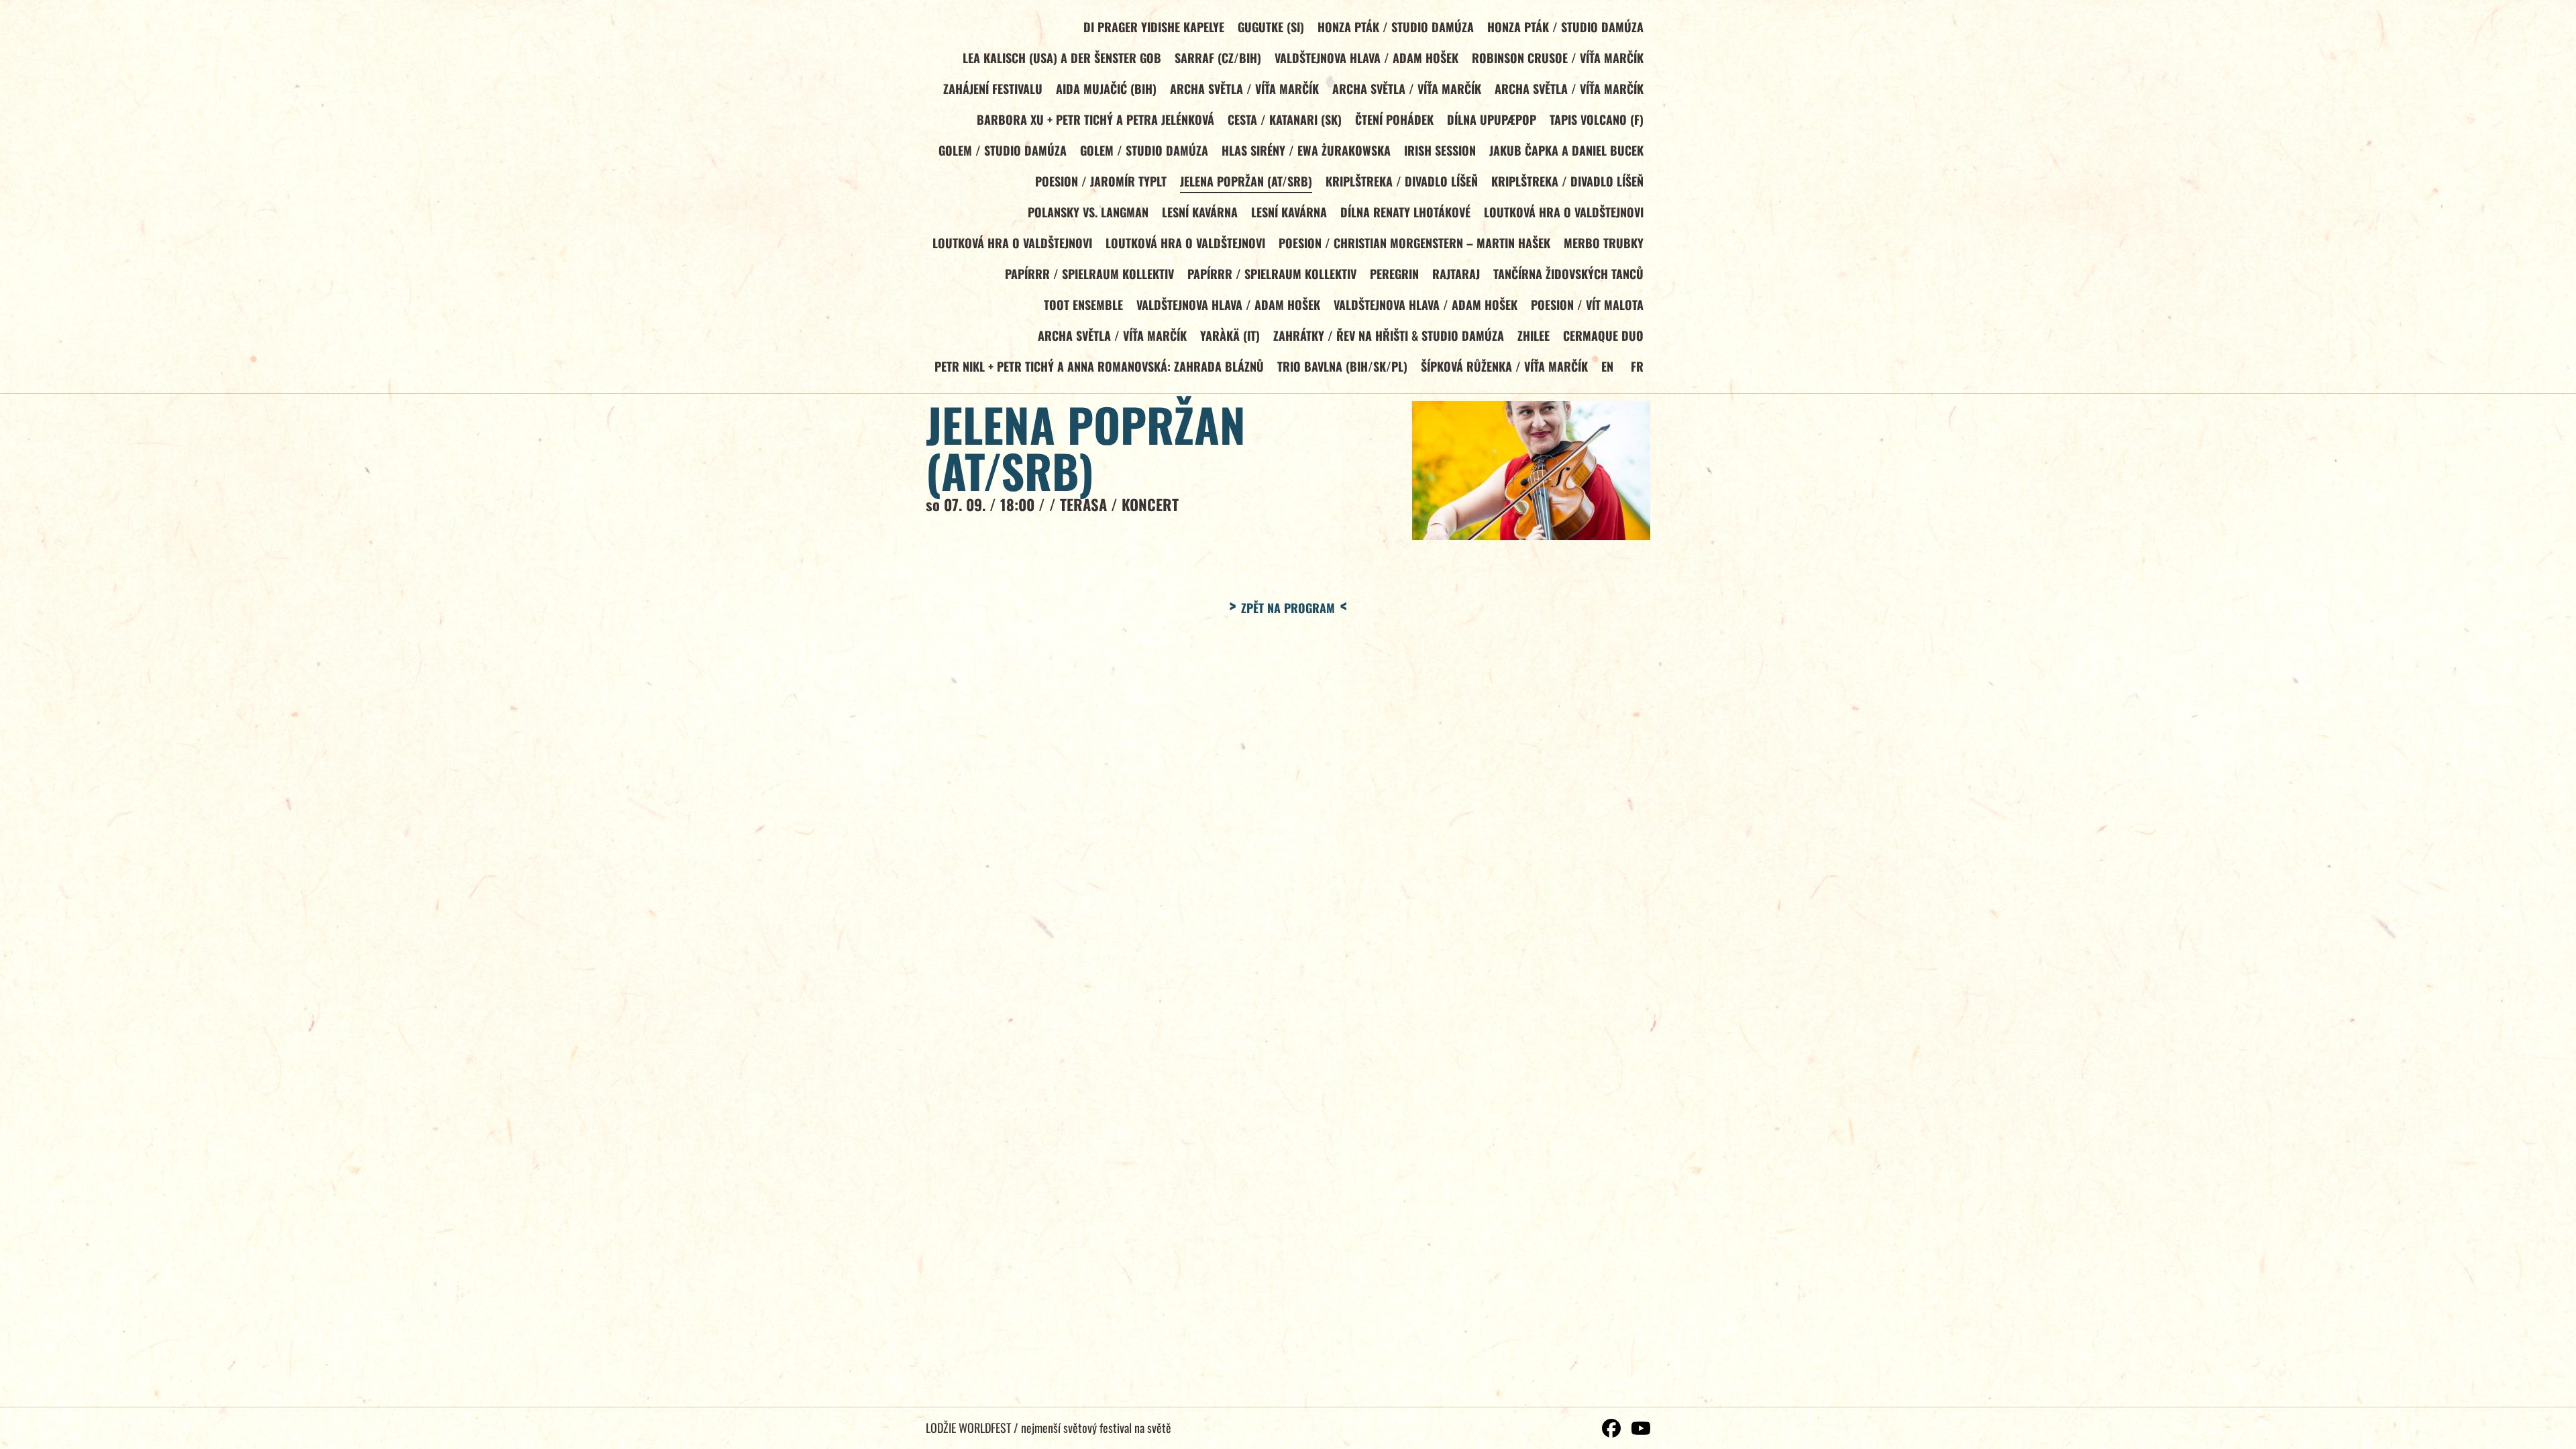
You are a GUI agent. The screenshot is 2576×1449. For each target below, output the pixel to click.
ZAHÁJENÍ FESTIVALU (993, 89)
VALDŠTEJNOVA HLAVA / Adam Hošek (1366, 58)
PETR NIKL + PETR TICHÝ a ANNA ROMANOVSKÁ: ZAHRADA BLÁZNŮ (1099, 366)
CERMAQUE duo (1603, 335)
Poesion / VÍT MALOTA (1587, 305)
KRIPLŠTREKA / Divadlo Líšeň (1402, 181)
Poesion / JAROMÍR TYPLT (1101, 181)
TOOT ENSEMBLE (1083, 305)
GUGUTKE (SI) (1271, 27)
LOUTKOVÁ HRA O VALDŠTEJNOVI (1564, 212)
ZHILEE (1534, 335)
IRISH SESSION (1440, 150)
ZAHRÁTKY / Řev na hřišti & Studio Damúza (1389, 335)
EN (1607, 366)
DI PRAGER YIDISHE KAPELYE (1154, 27)
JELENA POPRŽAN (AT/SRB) (1246, 181)
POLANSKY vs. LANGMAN (1088, 212)
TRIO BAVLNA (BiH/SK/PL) (1342, 366)
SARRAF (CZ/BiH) (1218, 58)
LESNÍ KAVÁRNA (1200, 212)
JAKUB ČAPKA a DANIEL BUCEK (1566, 150)
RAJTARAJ (1456, 274)
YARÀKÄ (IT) (1230, 335)
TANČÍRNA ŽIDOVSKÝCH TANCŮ (1568, 274)
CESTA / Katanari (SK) (1285, 119)
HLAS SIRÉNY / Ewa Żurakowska (1306, 150)
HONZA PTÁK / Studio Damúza (1396, 27)
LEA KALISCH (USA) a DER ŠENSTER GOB (1062, 58)
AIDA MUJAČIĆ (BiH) (1106, 89)
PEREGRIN (1394, 274)
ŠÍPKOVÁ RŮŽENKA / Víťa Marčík (1504, 366)
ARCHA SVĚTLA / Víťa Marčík (1244, 89)
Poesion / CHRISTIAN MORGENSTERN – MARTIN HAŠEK (1414, 243)
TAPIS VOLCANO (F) (1597, 119)
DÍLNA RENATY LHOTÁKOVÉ (1405, 212)
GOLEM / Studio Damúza (1003, 150)
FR (1637, 366)
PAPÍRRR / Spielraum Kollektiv (1089, 274)
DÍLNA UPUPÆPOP (1492, 119)
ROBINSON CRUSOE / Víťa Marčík (1558, 58)
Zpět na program (1288, 608)
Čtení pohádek (1394, 119)
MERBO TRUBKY (1604, 243)
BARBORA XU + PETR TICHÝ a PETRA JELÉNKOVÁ (1095, 119)
